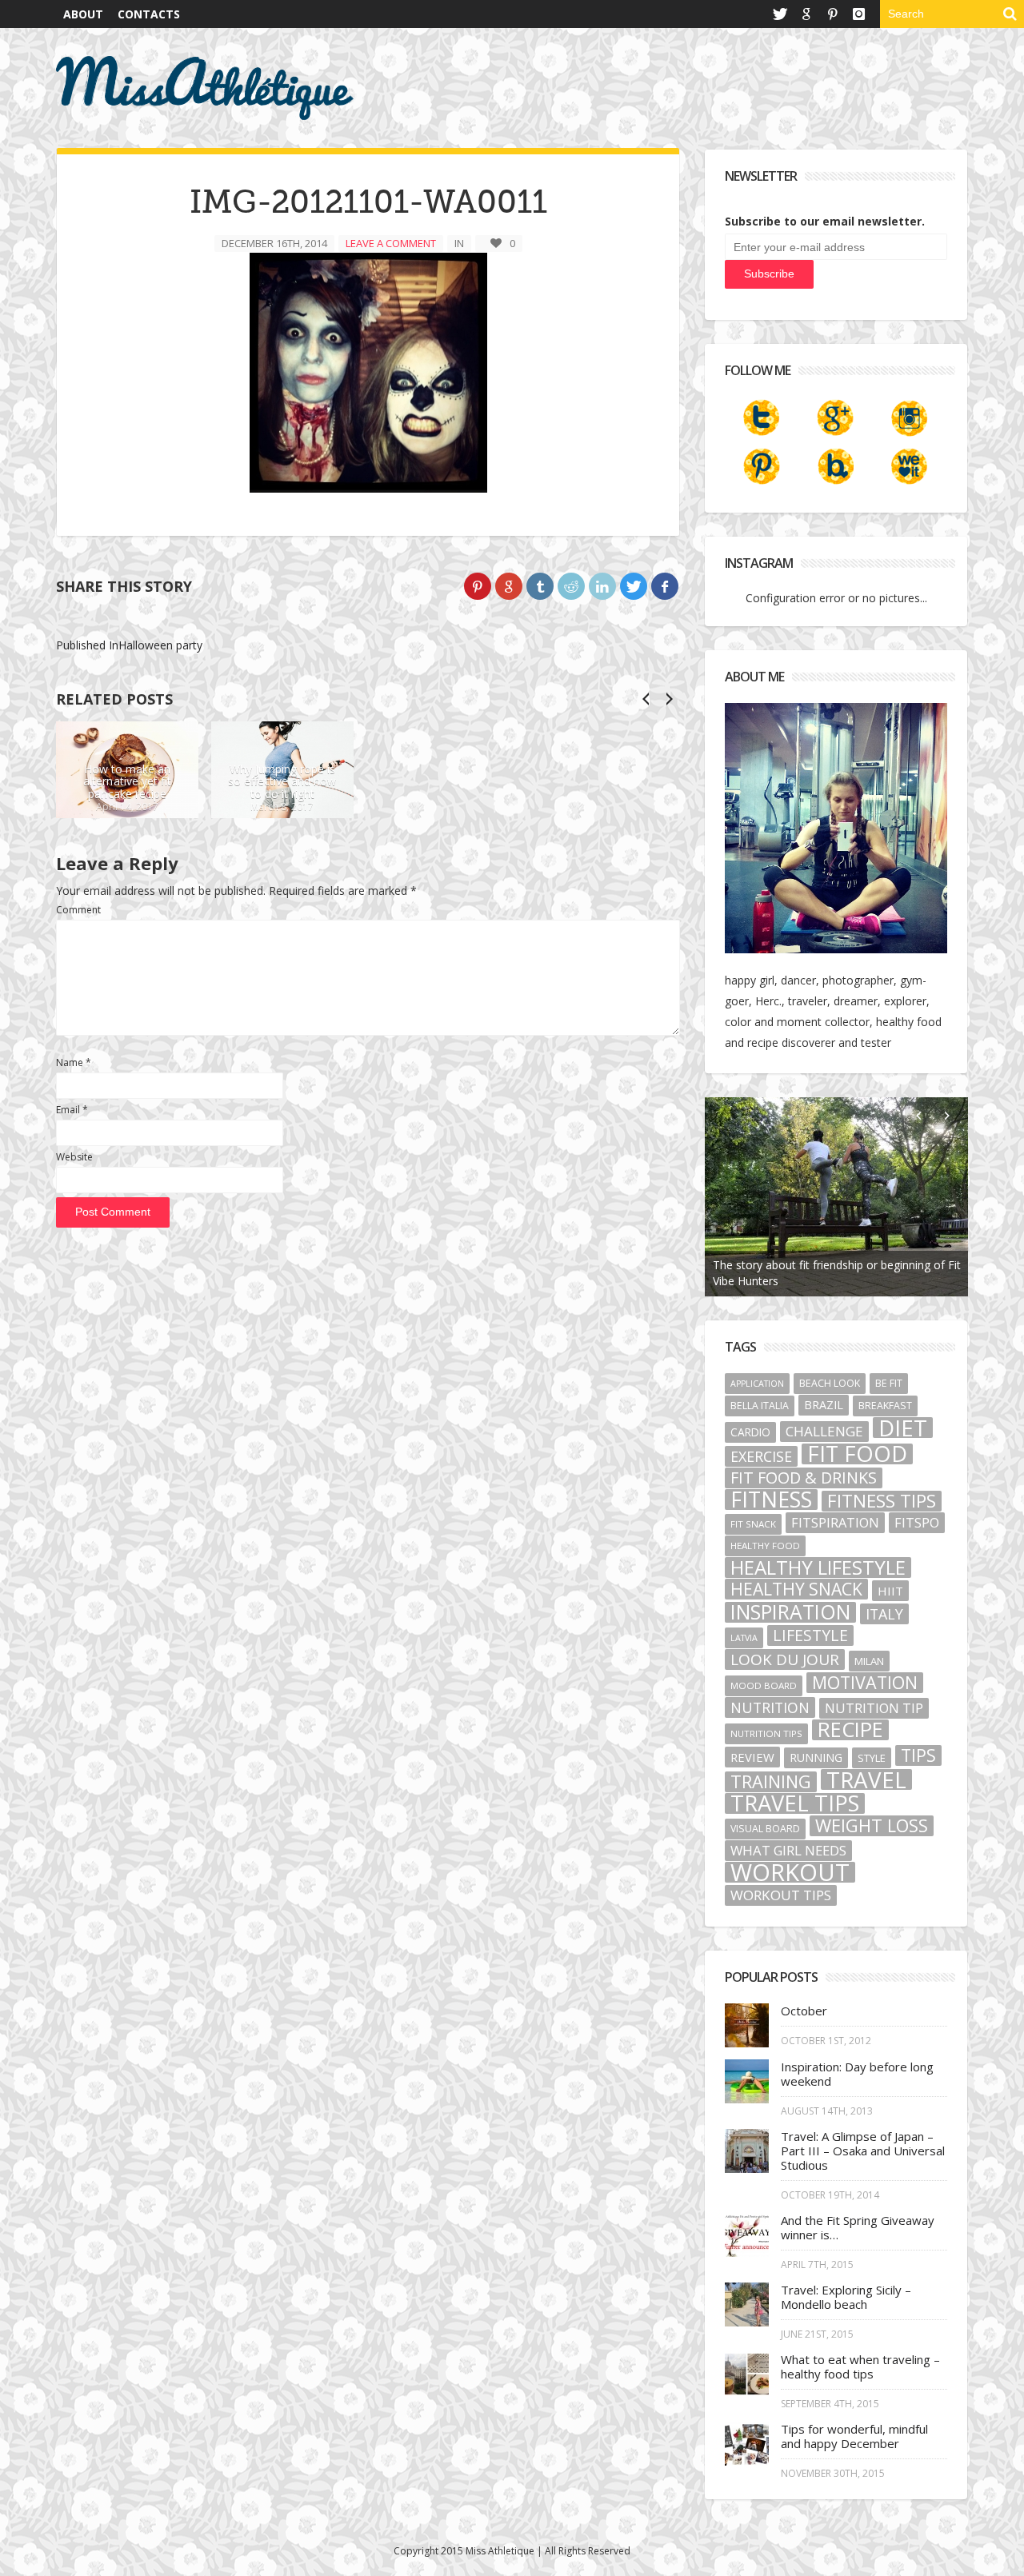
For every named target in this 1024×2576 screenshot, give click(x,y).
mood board (764, 1685)
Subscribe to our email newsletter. (825, 221)
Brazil (824, 1405)
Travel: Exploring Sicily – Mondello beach (846, 2297)
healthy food (765, 1546)
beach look (830, 1383)
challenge (824, 1431)
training (771, 1782)
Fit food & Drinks (804, 1478)
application (757, 1384)
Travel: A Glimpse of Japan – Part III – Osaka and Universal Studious (863, 2151)
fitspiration (835, 1523)
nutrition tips (766, 1733)
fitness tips (882, 1501)
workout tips (781, 1895)
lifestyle (810, 1635)
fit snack (753, 1524)
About (83, 14)
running (816, 1757)
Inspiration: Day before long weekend (857, 2074)
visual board (765, 1829)
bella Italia (760, 1406)
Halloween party (129, 645)
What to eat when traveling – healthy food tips (860, 2366)
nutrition (770, 1707)
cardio (750, 1432)
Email (72, 1110)
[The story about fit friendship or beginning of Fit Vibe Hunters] (837, 1197)
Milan (869, 1661)
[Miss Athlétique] (205, 88)
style (872, 1758)
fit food (857, 1454)
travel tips (795, 1803)
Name (74, 1062)
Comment (78, 910)
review (752, 1757)
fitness (771, 1500)
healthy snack (796, 1589)
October (804, 2011)
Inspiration (790, 1612)
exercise (761, 1456)
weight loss (872, 1826)
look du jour (785, 1659)
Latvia (744, 1638)
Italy (884, 1614)
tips (918, 1755)
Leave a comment (391, 243)
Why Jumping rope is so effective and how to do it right (282, 781)
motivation (865, 1683)
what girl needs (788, 1850)
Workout (790, 1872)
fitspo (917, 1523)
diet (903, 1428)
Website (74, 1157)
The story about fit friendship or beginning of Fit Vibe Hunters (837, 1273)
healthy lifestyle (818, 1568)
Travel (866, 1779)
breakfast (885, 1406)
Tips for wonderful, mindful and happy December (854, 2436)
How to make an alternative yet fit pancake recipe (128, 781)
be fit (889, 1383)
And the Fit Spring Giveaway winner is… (858, 2227)
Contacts (149, 14)
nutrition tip (874, 1708)
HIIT (890, 1591)
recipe (850, 1730)
